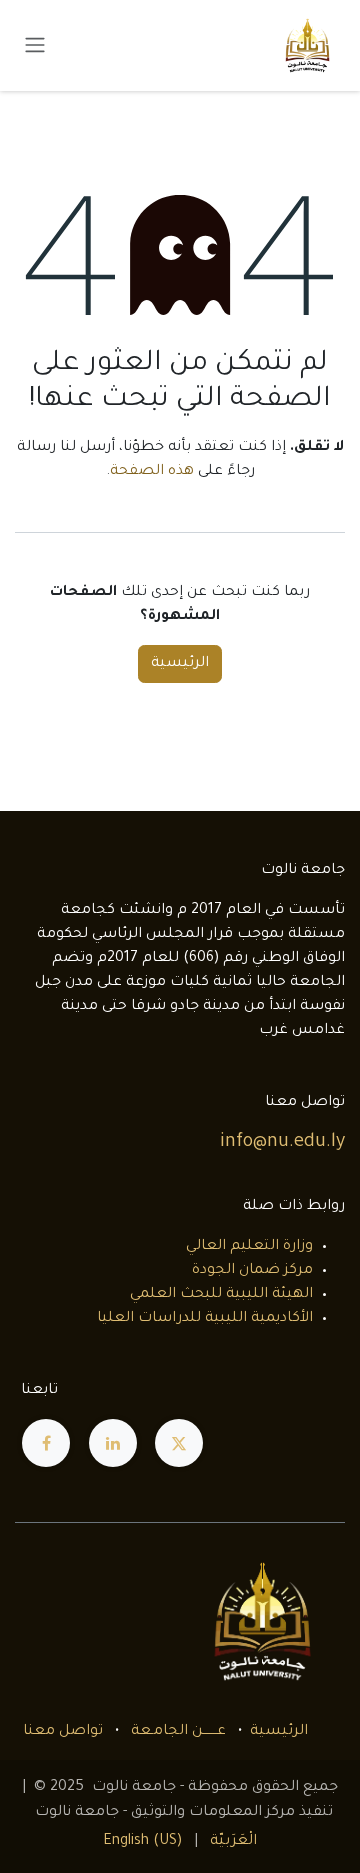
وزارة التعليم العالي (249, 1247)
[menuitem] (233, 1842)
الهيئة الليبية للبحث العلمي (221, 1295)
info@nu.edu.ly (282, 1143)
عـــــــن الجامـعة (178, 1732)
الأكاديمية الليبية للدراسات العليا (205, 1319)
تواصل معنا (63, 1732)
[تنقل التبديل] (35, 46)
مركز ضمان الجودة (252, 1271)
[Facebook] (46, 1443)
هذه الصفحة (152, 472)
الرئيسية (180, 664)
